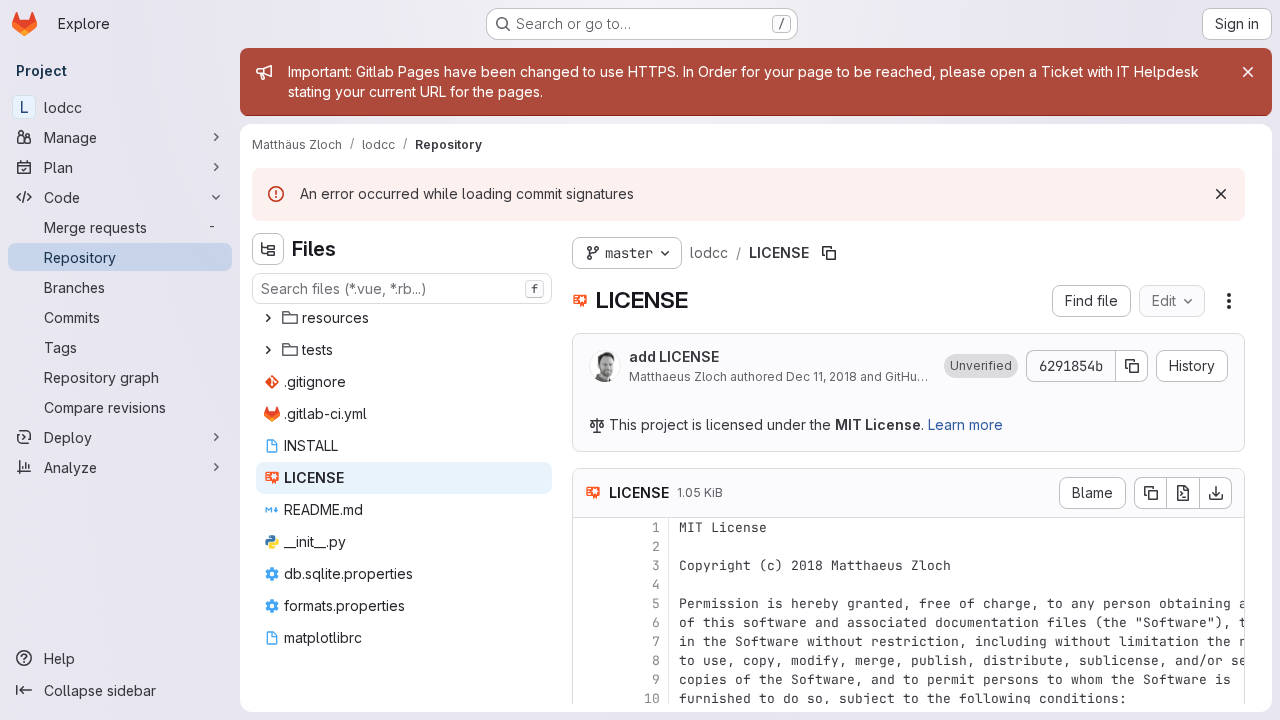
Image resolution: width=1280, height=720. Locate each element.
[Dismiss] (1221, 194)
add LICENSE (674, 356)
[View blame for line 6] (590, 622)
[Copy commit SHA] (1132, 366)
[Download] (1216, 493)
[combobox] (402, 288)
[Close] (1248, 72)
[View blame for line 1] (590, 527)
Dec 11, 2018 (821, 376)
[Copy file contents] (1150, 493)
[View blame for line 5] (590, 603)
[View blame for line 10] (590, 698)
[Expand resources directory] (268, 318)
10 (652, 698)
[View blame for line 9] (590, 679)
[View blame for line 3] (590, 565)
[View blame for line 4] (590, 584)
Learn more (965, 424)
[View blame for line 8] (590, 660)
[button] (981, 366)
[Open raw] (1183, 493)
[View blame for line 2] (590, 546)
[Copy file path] (829, 253)
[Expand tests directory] (268, 350)
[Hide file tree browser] (268, 249)
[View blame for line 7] (590, 641)
